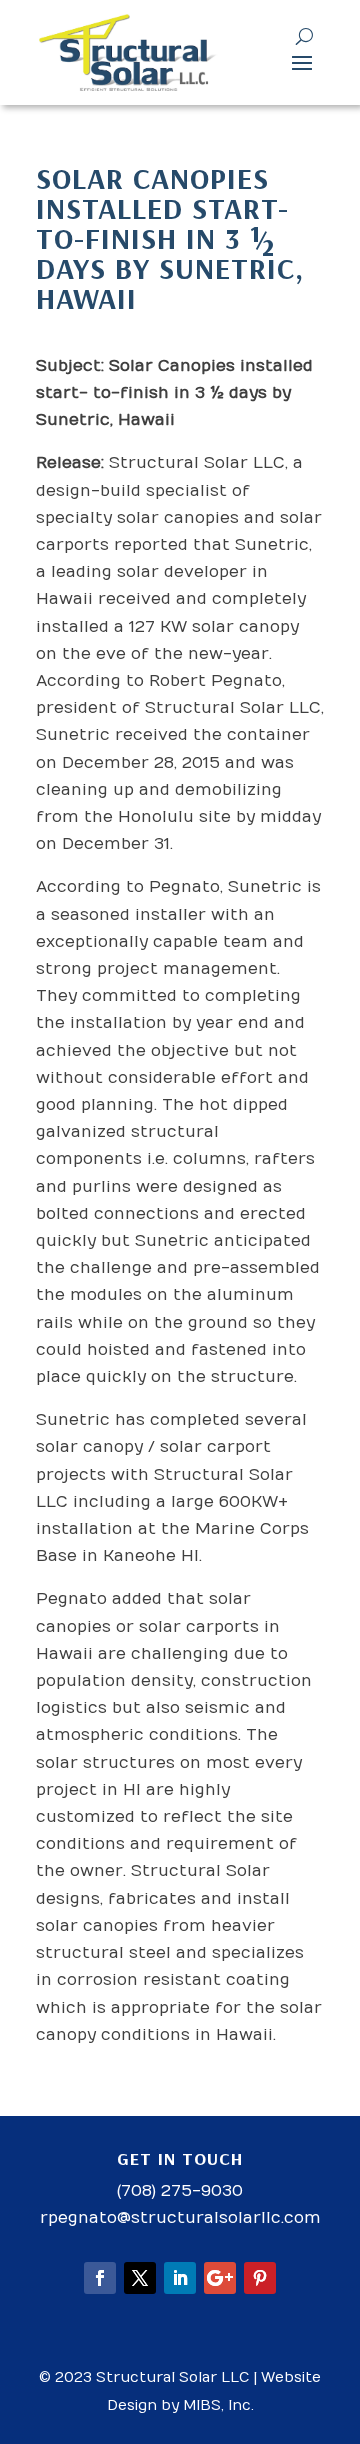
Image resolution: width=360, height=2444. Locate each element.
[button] (302, 62)
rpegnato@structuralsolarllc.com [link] (180, 2218)
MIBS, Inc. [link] (218, 2405)
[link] (128, 52)
